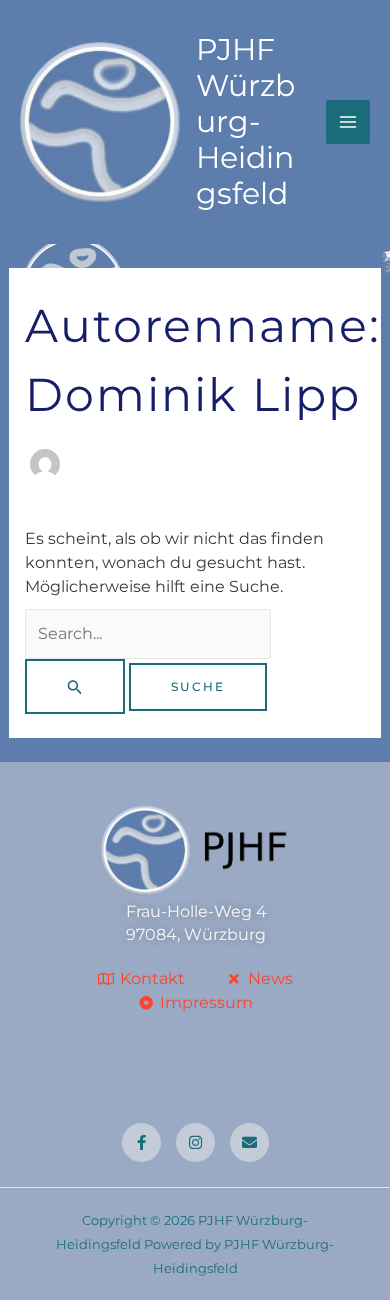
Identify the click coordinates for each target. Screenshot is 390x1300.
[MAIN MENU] (348, 122)
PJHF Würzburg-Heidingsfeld (245, 121)
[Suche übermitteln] (75, 686)
